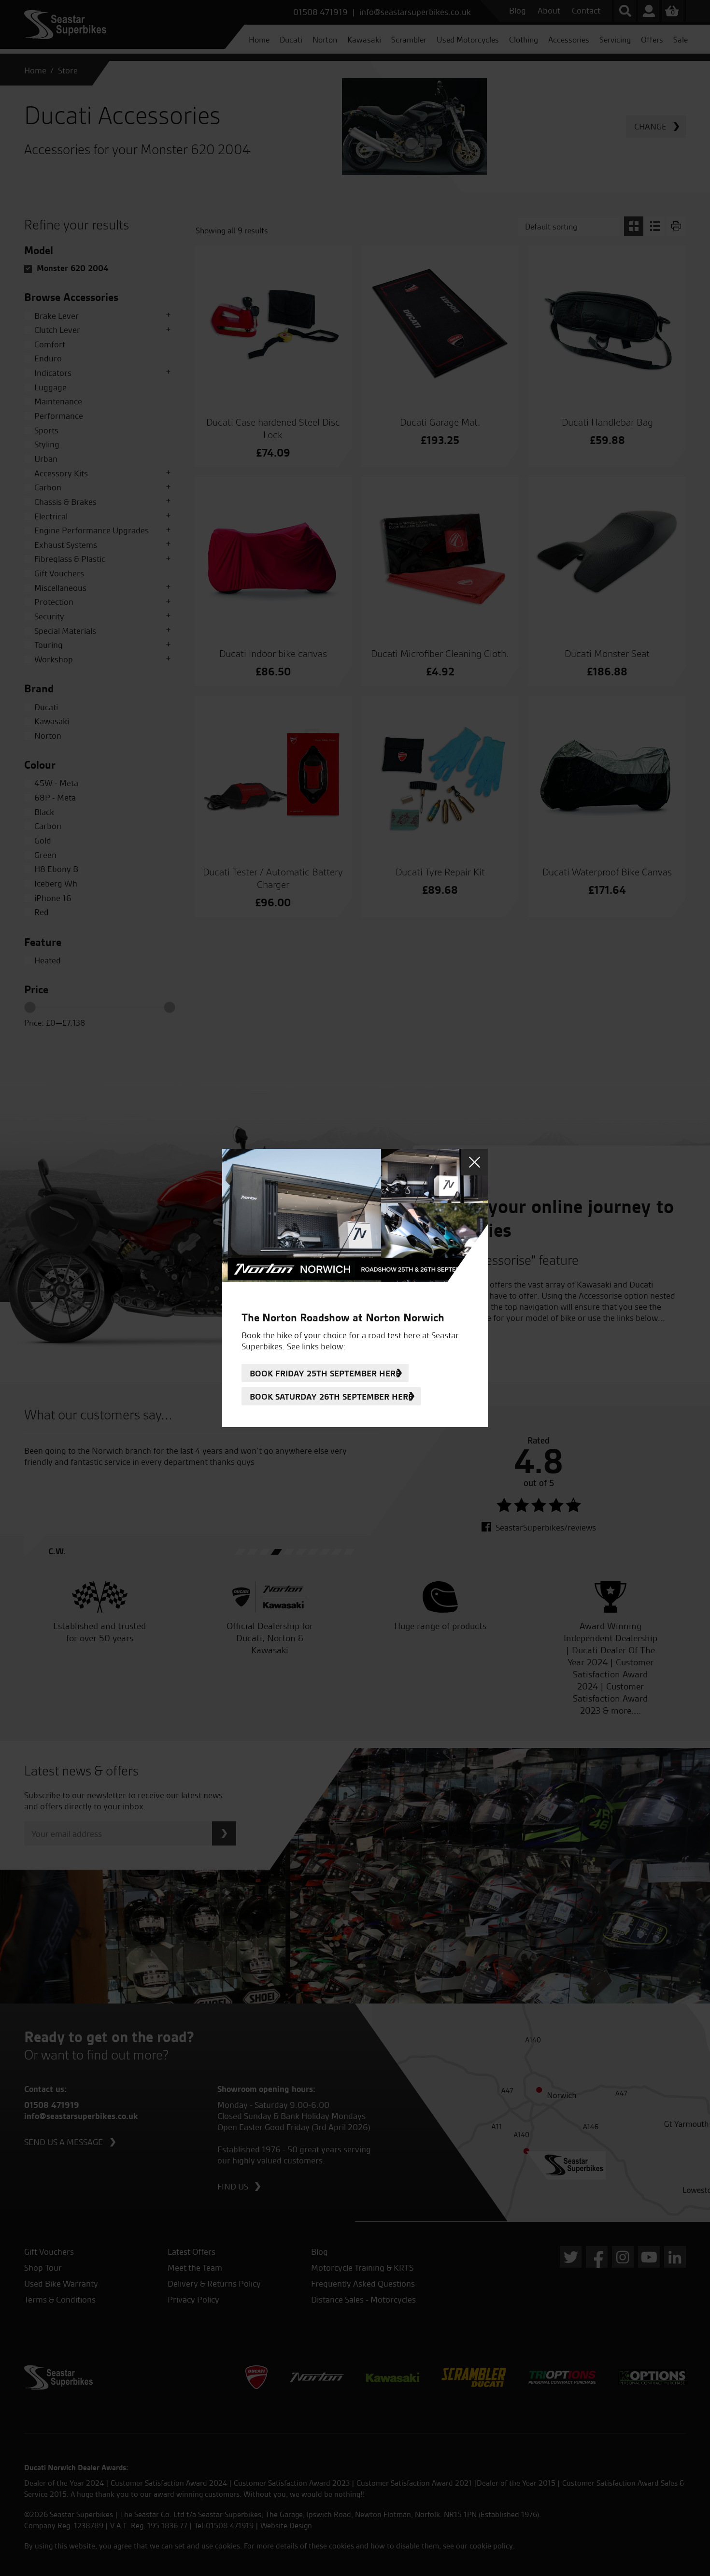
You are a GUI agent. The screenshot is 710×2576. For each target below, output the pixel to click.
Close (475, 1162)
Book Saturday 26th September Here (331, 1396)
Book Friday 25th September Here (325, 1373)
